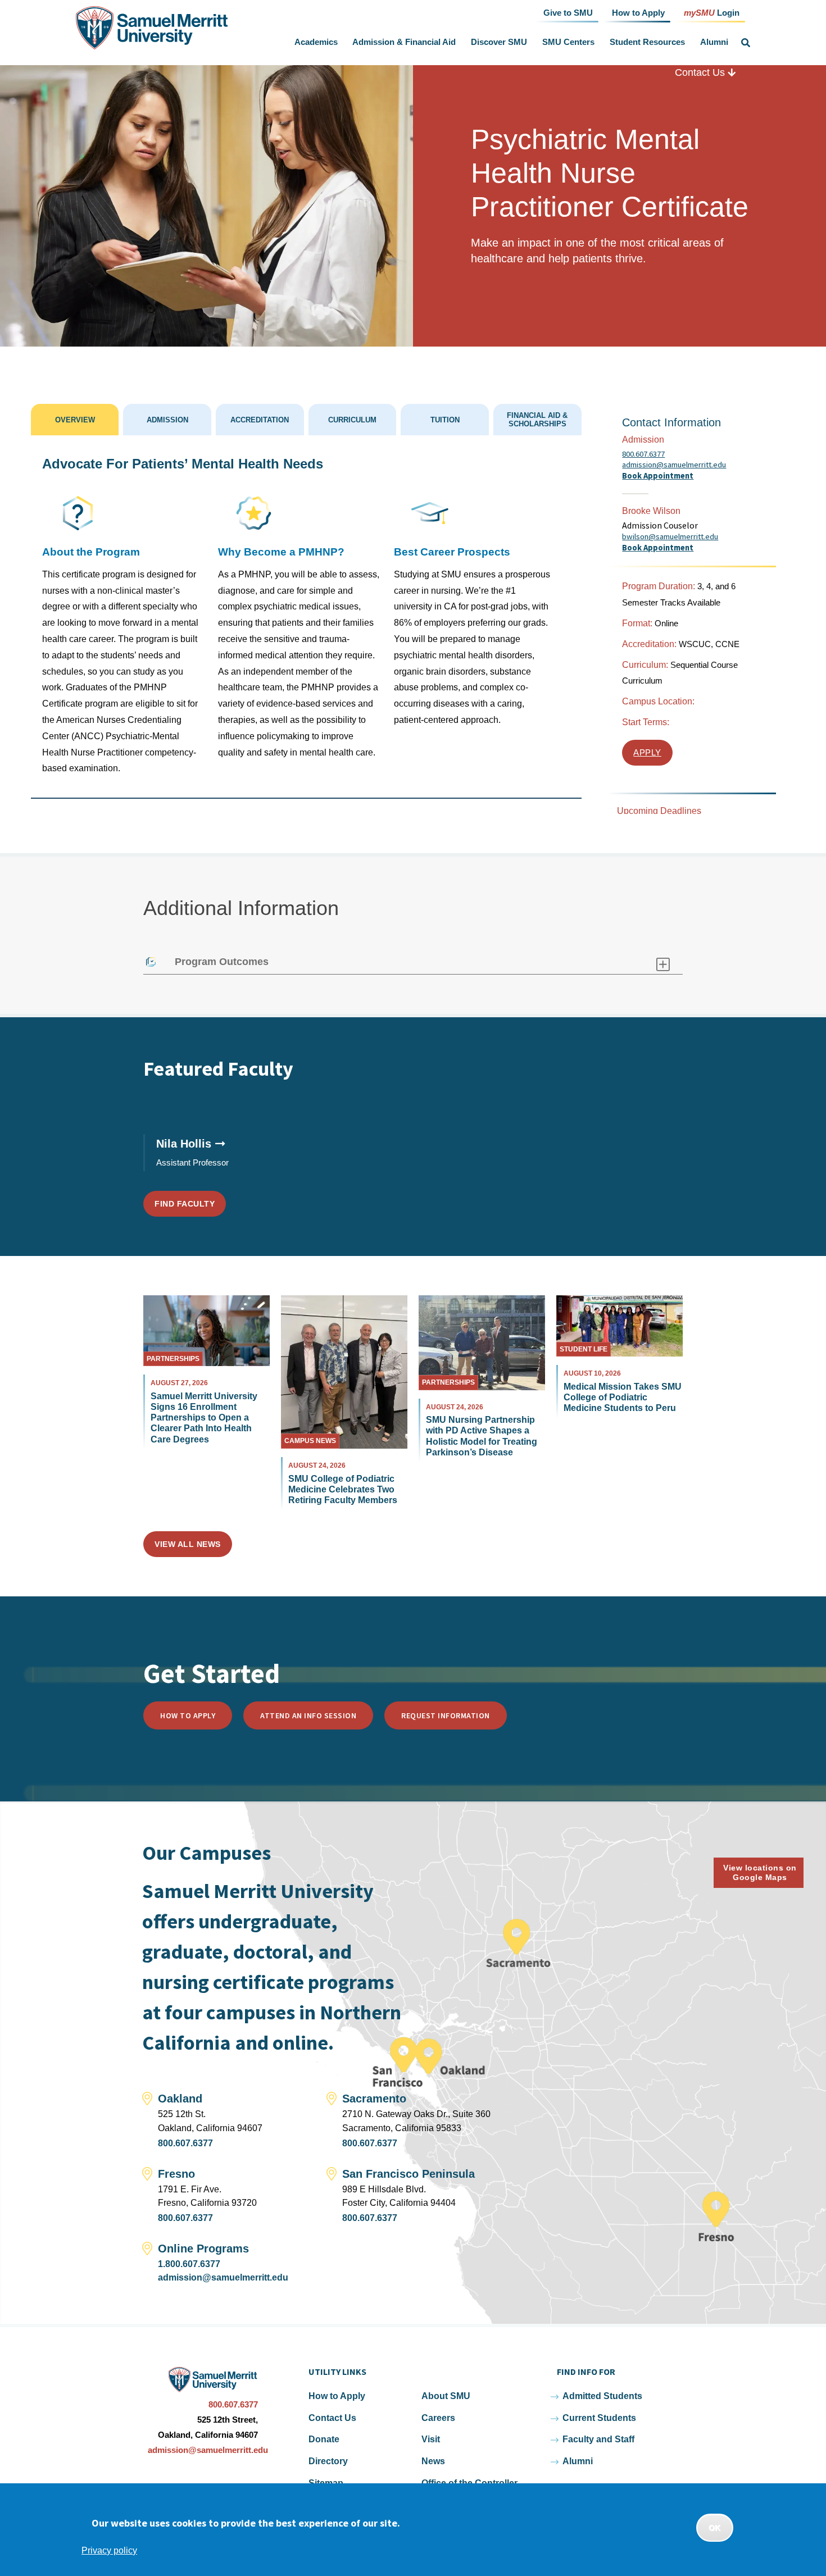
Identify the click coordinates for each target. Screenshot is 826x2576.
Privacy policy (109, 2550)
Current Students (599, 2418)
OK (715, 2528)
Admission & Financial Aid (404, 42)
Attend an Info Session (308, 1715)
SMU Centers (568, 42)
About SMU (446, 2396)
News (433, 2461)
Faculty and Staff (598, 2439)
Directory (328, 2461)
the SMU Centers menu (597, 42)
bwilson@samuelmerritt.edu (670, 537)
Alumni (714, 42)
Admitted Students (602, 2396)
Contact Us (701, 72)
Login (712, 12)
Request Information (446, 1715)
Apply (647, 753)
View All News (188, 1544)
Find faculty (185, 1204)
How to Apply (188, 1715)
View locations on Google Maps (760, 1872)
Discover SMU (499, 42)
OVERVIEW (75, 420)
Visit (431, 2439)
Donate (324, 2439)
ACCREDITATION (260, 420)
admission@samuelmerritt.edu (674, 465)
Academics (316, 42)
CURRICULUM (352, 420)
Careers (438, 2418)
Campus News (310, 1441)
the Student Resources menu (687, 42)
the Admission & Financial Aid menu (459, 42)
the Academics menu (340, 42)
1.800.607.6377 (189, 2264)
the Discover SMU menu (530, 42)
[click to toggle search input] (746, 43)
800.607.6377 (643, 454)
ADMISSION (167, 420)
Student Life (584, 1349)
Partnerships (173, 1359)
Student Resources (647, 42)
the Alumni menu (730, 42)
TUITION (445, 420)
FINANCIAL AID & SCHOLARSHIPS (537, 420)
